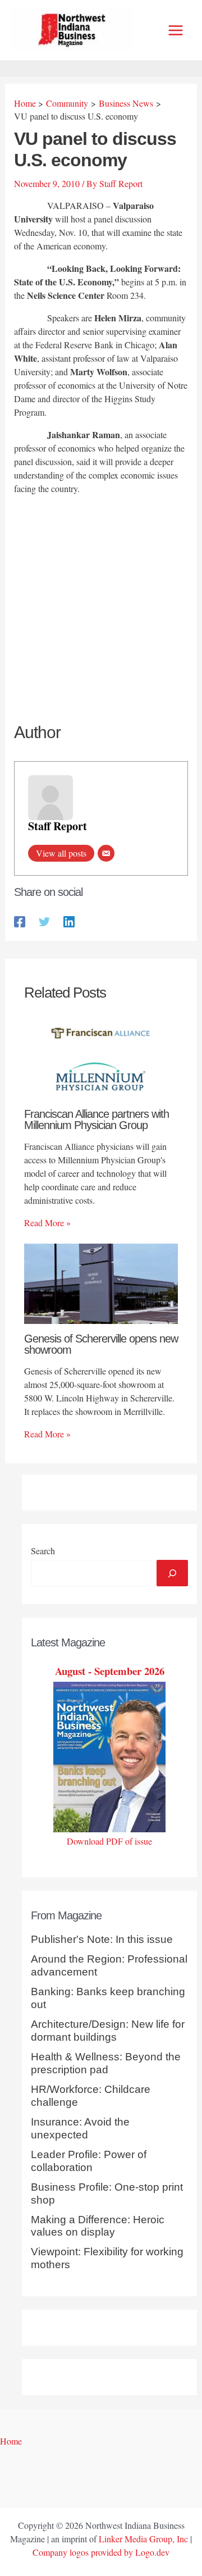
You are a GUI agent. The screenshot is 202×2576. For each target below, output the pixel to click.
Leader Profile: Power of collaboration (89, 2161)
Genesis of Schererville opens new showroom (101, 1344)
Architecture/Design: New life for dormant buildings (108, 2031)
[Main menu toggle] (176, 30)
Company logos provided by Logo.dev (101, 2552)
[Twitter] (44, 921)
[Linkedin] (69, 921)
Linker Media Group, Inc (143, 2539)
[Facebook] (20, 921)
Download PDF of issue (109, 1841)
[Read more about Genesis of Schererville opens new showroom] (101, 1282)
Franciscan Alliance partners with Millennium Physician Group (97, 1119)
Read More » (47, 1223)
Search (43, 1551)
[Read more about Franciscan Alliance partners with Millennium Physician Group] (101, 1057)
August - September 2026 (110, 1671)
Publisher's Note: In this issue (102, 1939)
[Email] (106, 853)
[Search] (172, 1573)
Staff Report (58, 826)
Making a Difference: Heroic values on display (98, 2226)
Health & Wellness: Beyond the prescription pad (106, 2063)
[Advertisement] (101, 610)
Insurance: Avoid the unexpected (80, 2128)
